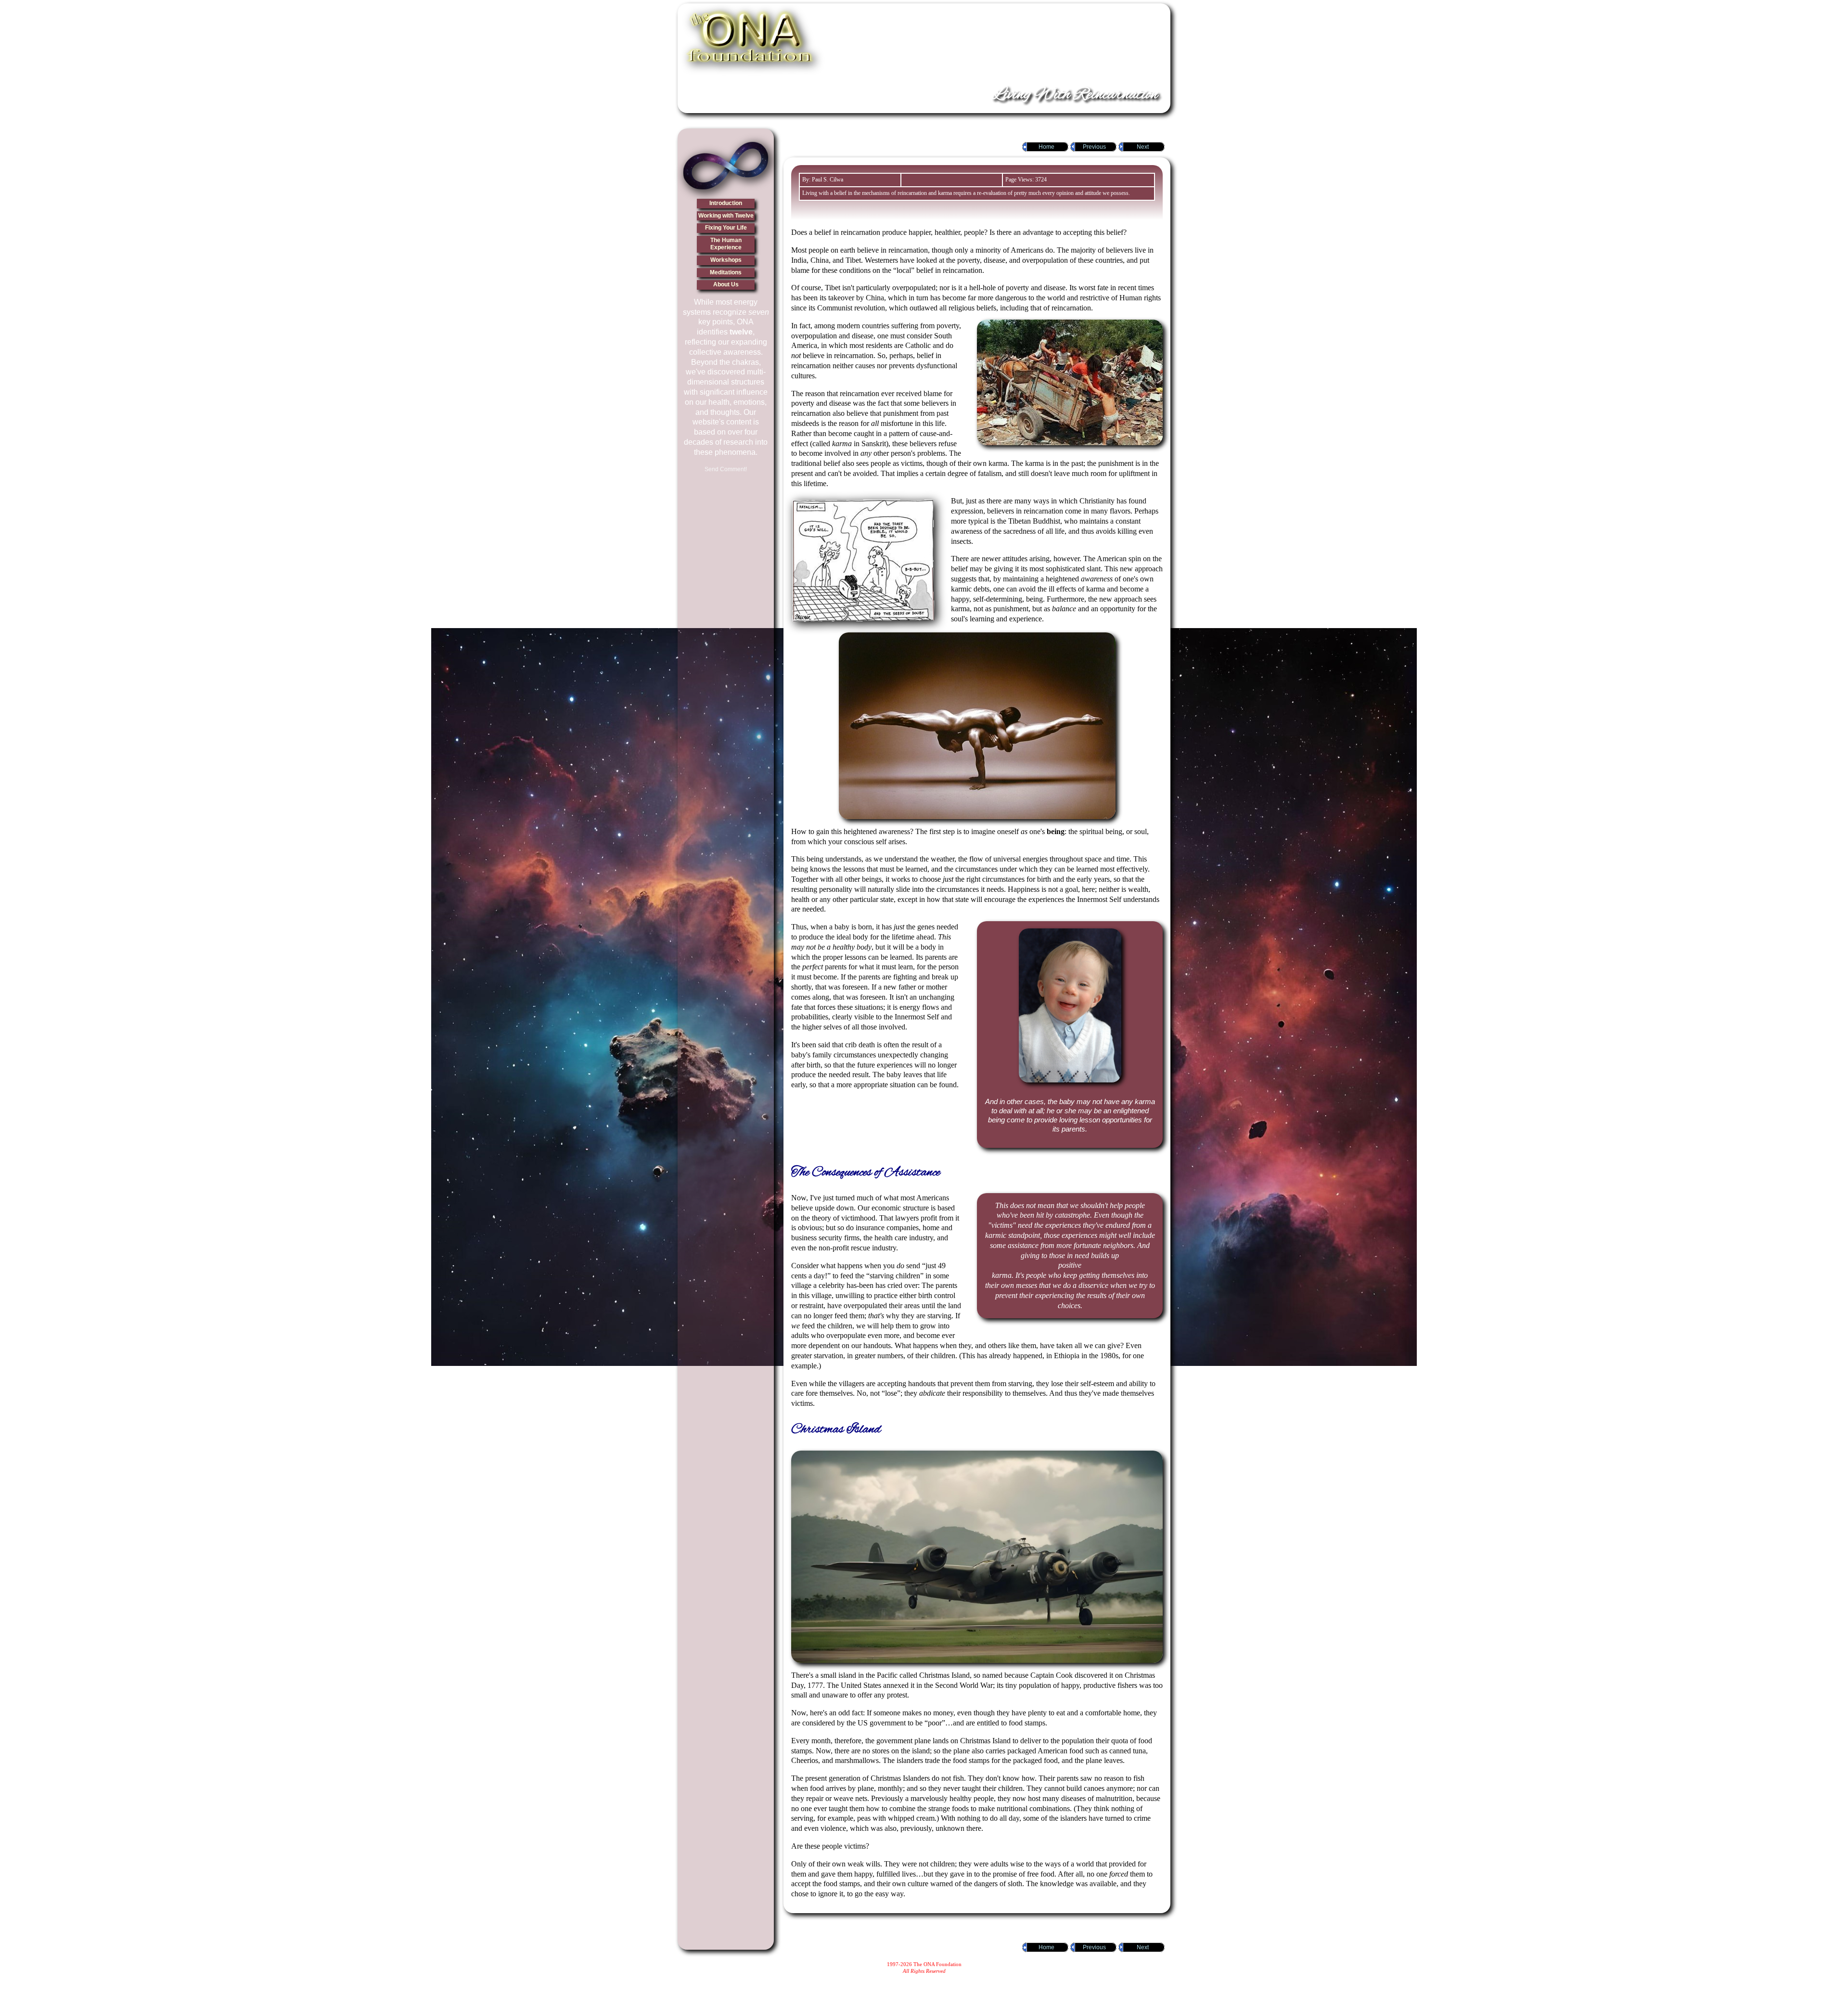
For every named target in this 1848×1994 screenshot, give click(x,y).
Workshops (726, 260)
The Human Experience (726, 244)
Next (1143, 147)
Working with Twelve (726, 216)
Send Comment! (726, 469)
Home (1046, 147)
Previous (1094, 147)
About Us (726, 284)
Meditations (726, 272)
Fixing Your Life (726, 228)
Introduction (726, 203)
